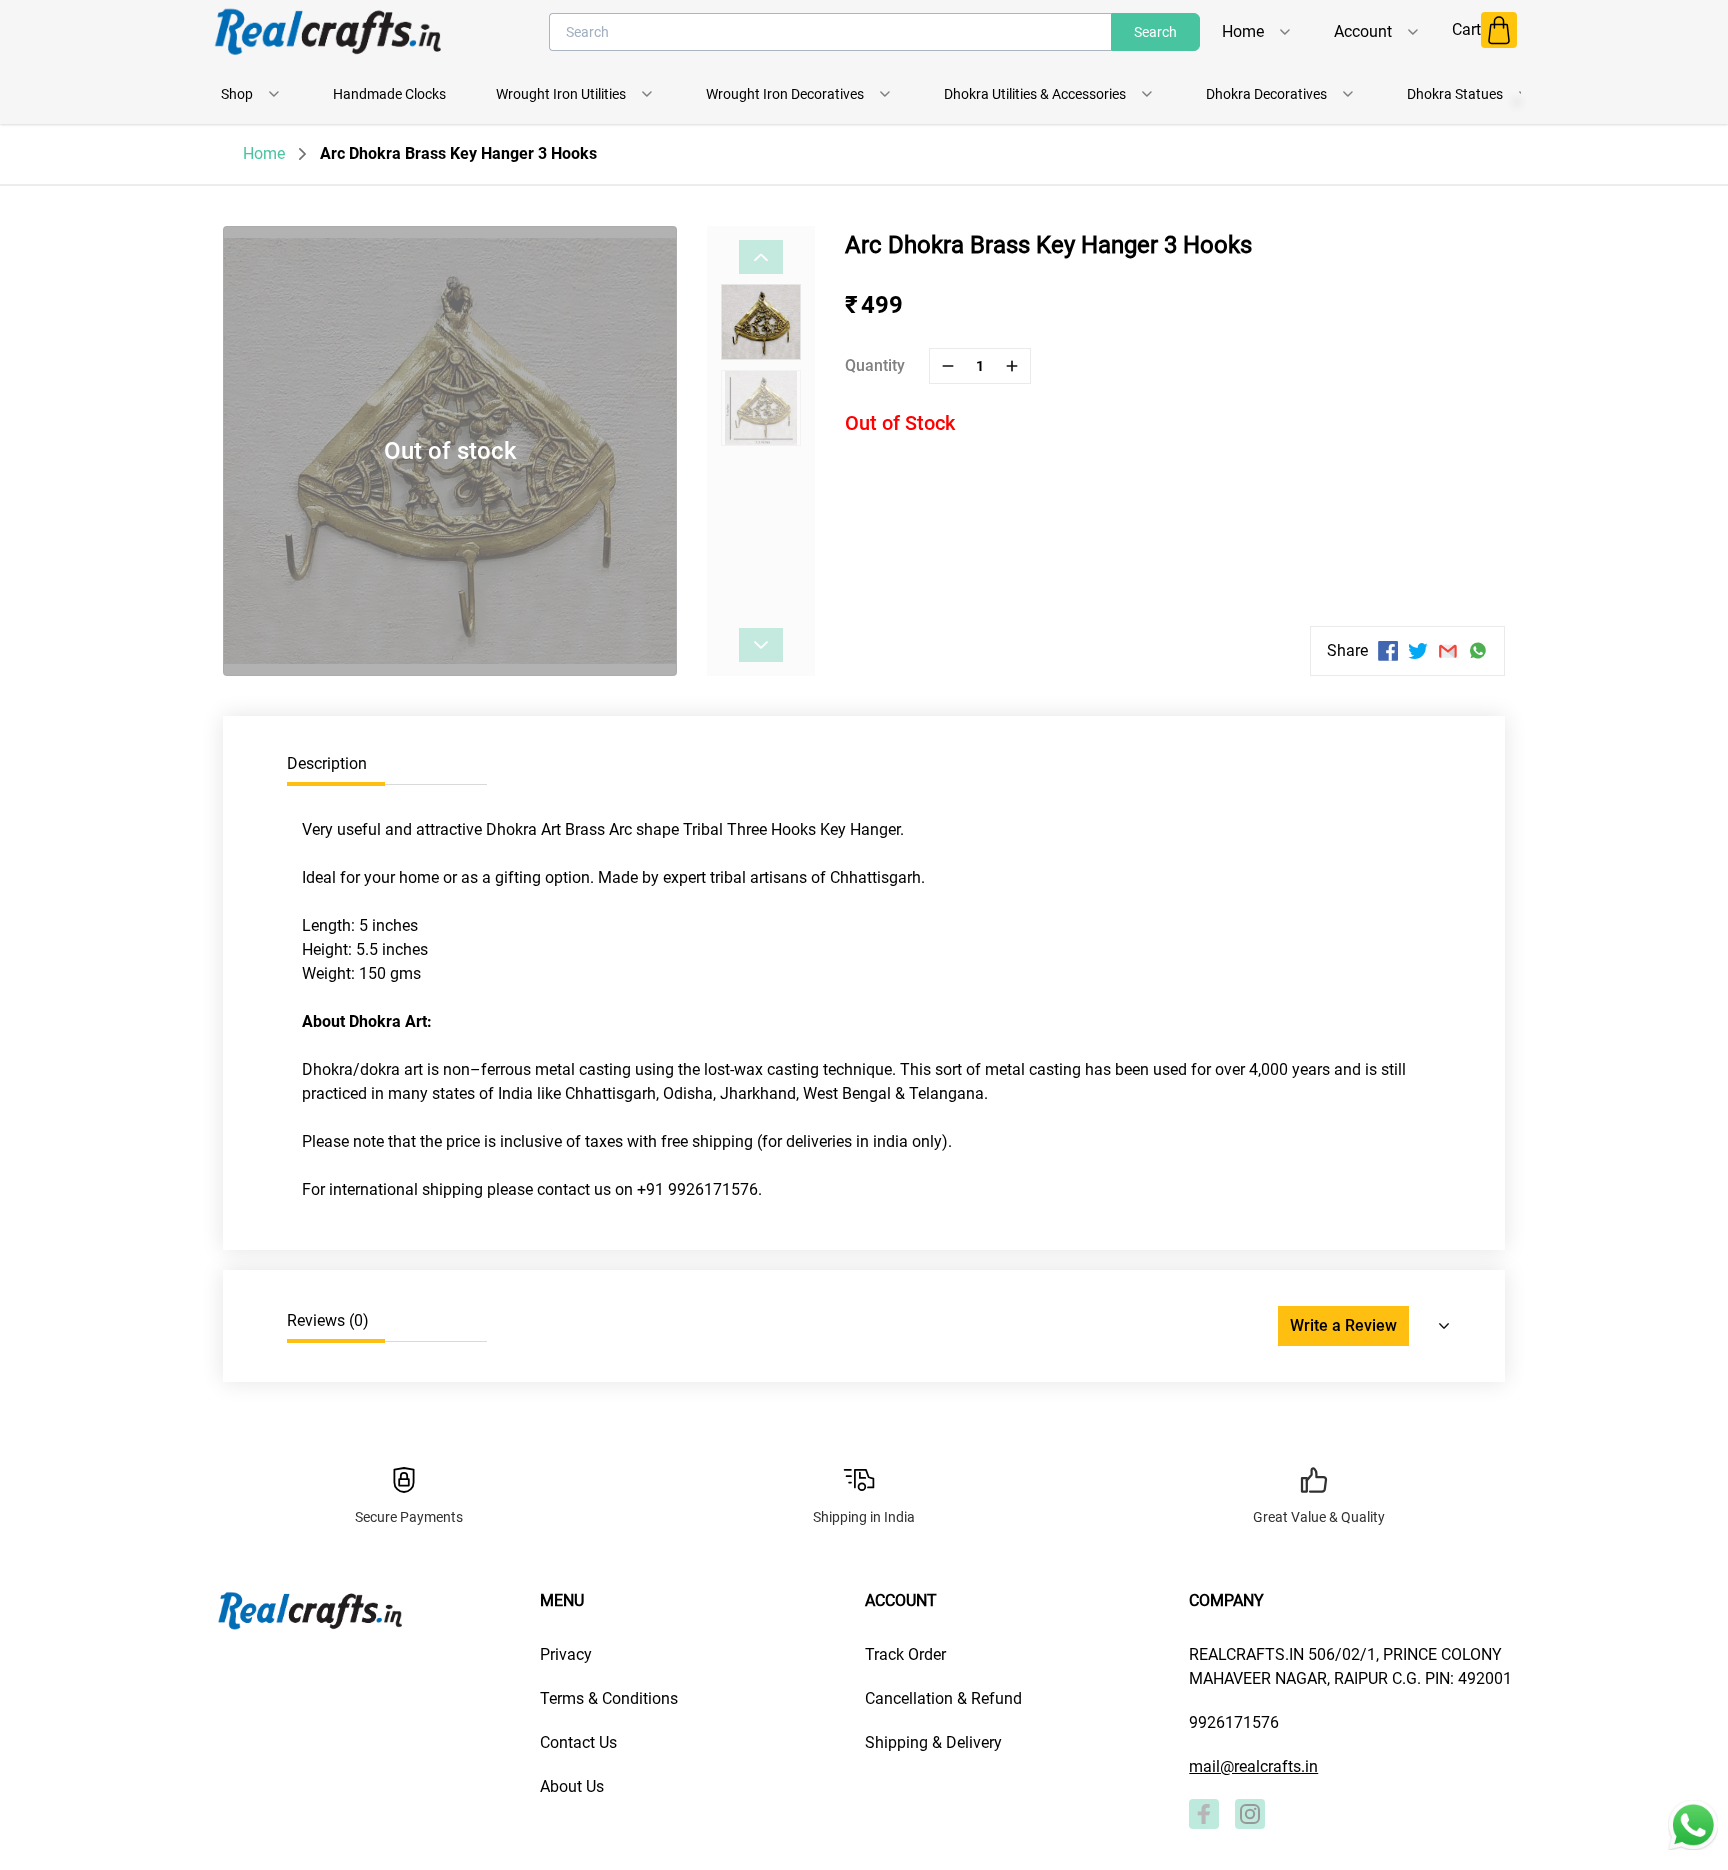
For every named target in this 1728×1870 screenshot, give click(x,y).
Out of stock (450, 451)
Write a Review (1343, 1325)
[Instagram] (1250, 1814)
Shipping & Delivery (933, 1742)
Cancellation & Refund (943, 1698)
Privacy (566, 1654)
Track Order (905, 1654)
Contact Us (578, 1742)
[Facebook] (1204, 1814)
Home (264, 153)
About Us (572, 1786)
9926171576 (1234, 1722)
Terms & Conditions (609, 1698)
